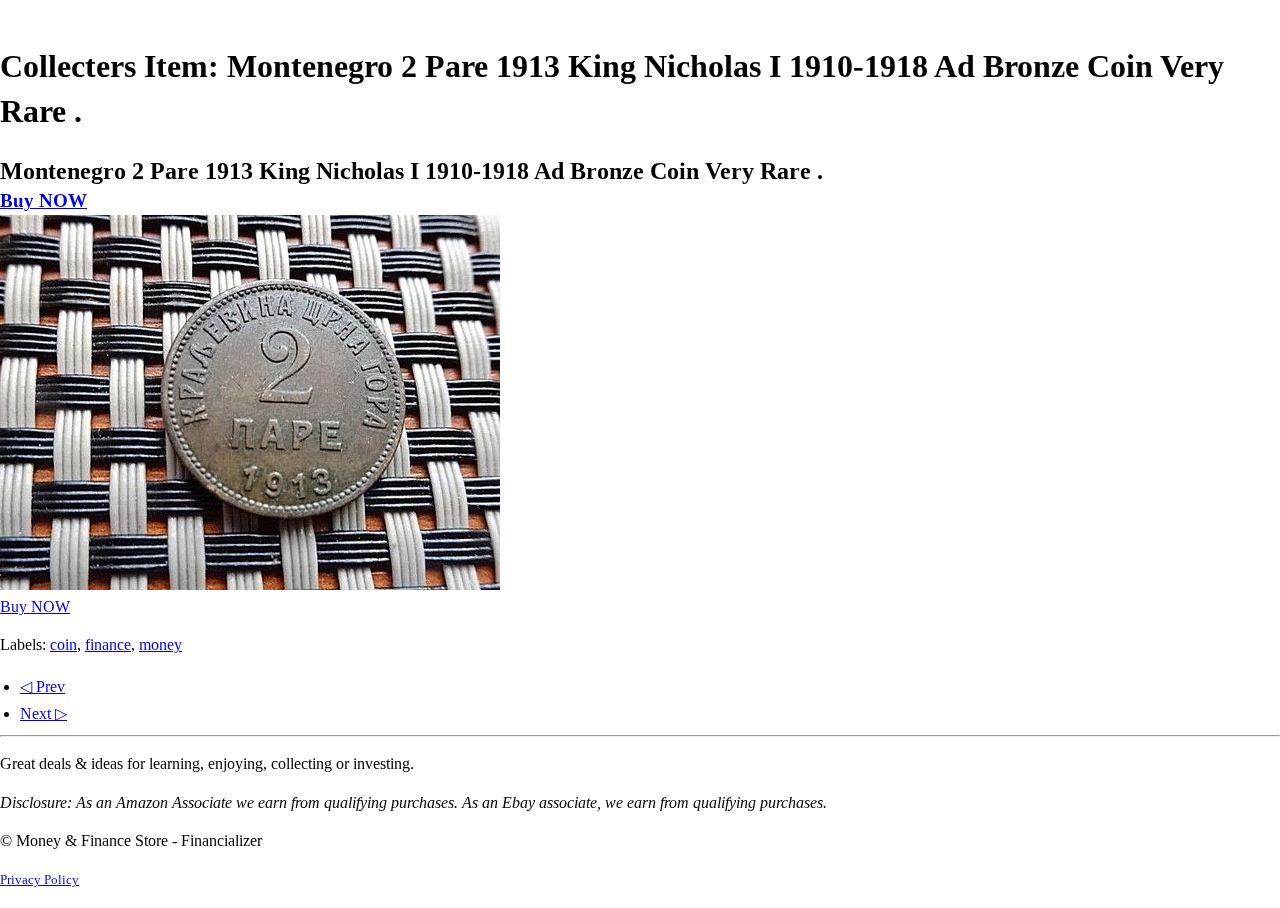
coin (63, 644)
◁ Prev (42, 686)
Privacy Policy (39, 880)
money (160, 644)
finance (108, 644)
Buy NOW (43, 200)
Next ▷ (43, 713)
